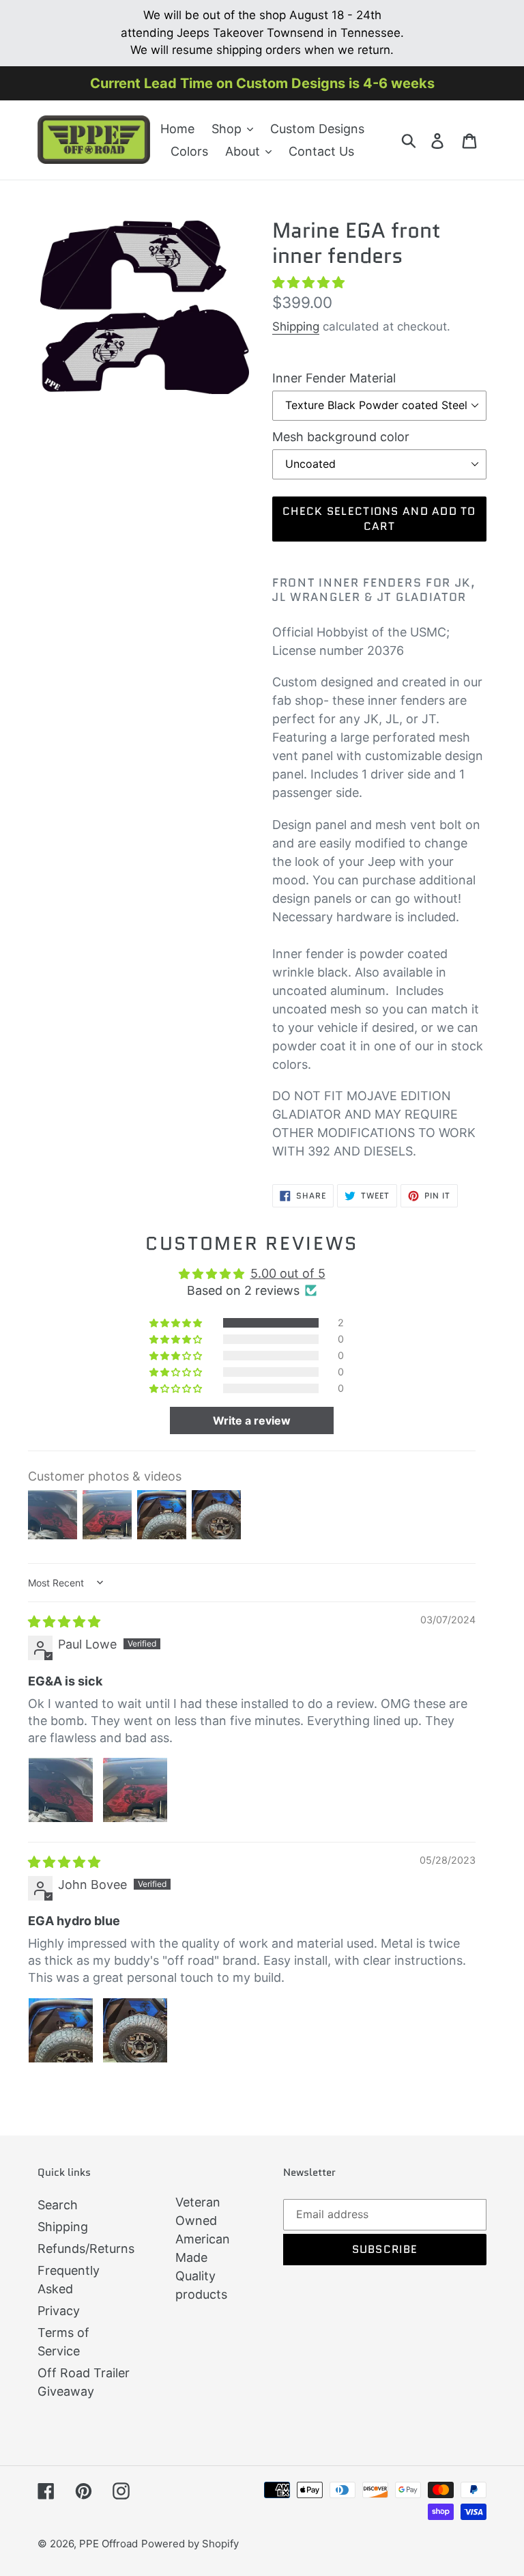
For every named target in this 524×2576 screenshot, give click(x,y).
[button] (308, 282)
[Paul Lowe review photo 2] (135, 1790)
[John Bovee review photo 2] (135, 2030)
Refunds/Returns (86, 2249)
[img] (64, 1622)
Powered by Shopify (190, 2544)
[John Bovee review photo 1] (61, 2030)
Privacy (59, 2311)
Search (58, 2205)
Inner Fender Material (334, 378)
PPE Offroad (108, 2544)
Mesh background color (341, 437)
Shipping (296, 326)
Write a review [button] (252, 1420)
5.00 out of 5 (288, 1273)
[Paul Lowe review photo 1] (61, 1790)
